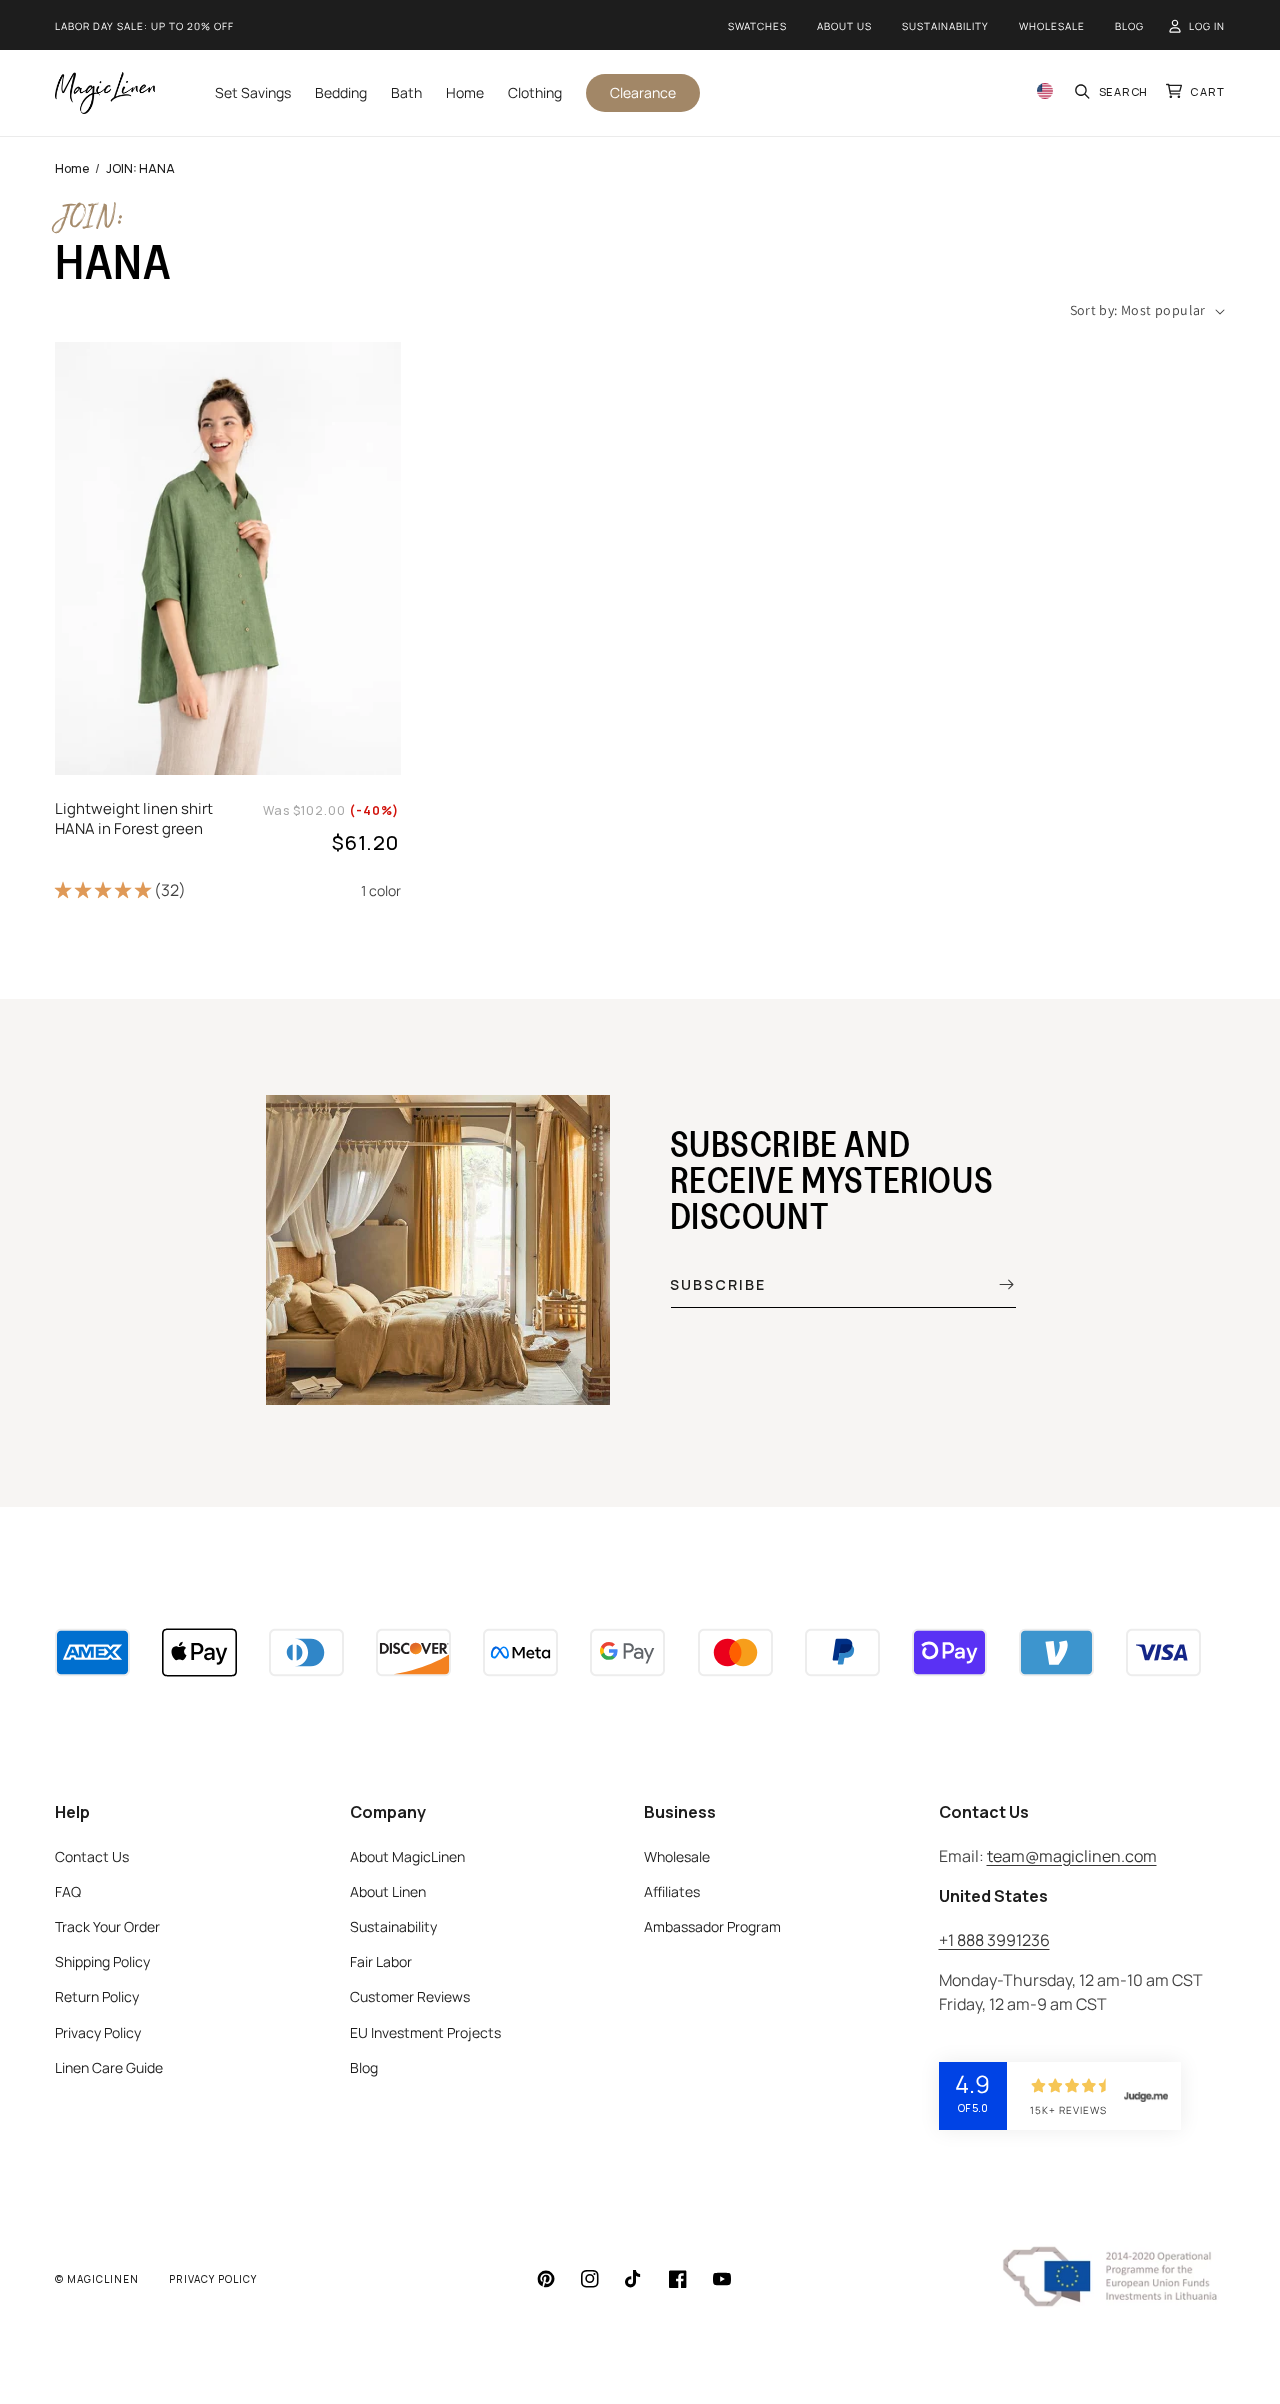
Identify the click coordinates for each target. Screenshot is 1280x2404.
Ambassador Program (712, 1926)
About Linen (388, 1891)
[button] (1112, 92)
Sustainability (945, 26)
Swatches (757, 26)
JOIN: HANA (140, 168)
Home (72, 168)
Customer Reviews (410, 1996)
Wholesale (1052, 26)
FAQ (68, 1891)
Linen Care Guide (109, 2067)
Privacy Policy (98, 2032)
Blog (1129, 26)
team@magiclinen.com (1072, 1856)
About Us (844, 26)
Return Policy (97, 1996)
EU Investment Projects (425, 2032)
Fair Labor (381, 1961)
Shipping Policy (102, 1961)
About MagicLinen (407, 1856)
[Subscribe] (992, 1284)
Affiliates (672, 1891)
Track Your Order (107, 1926)
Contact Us (92, 1856)
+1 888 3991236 (994, 1940)
